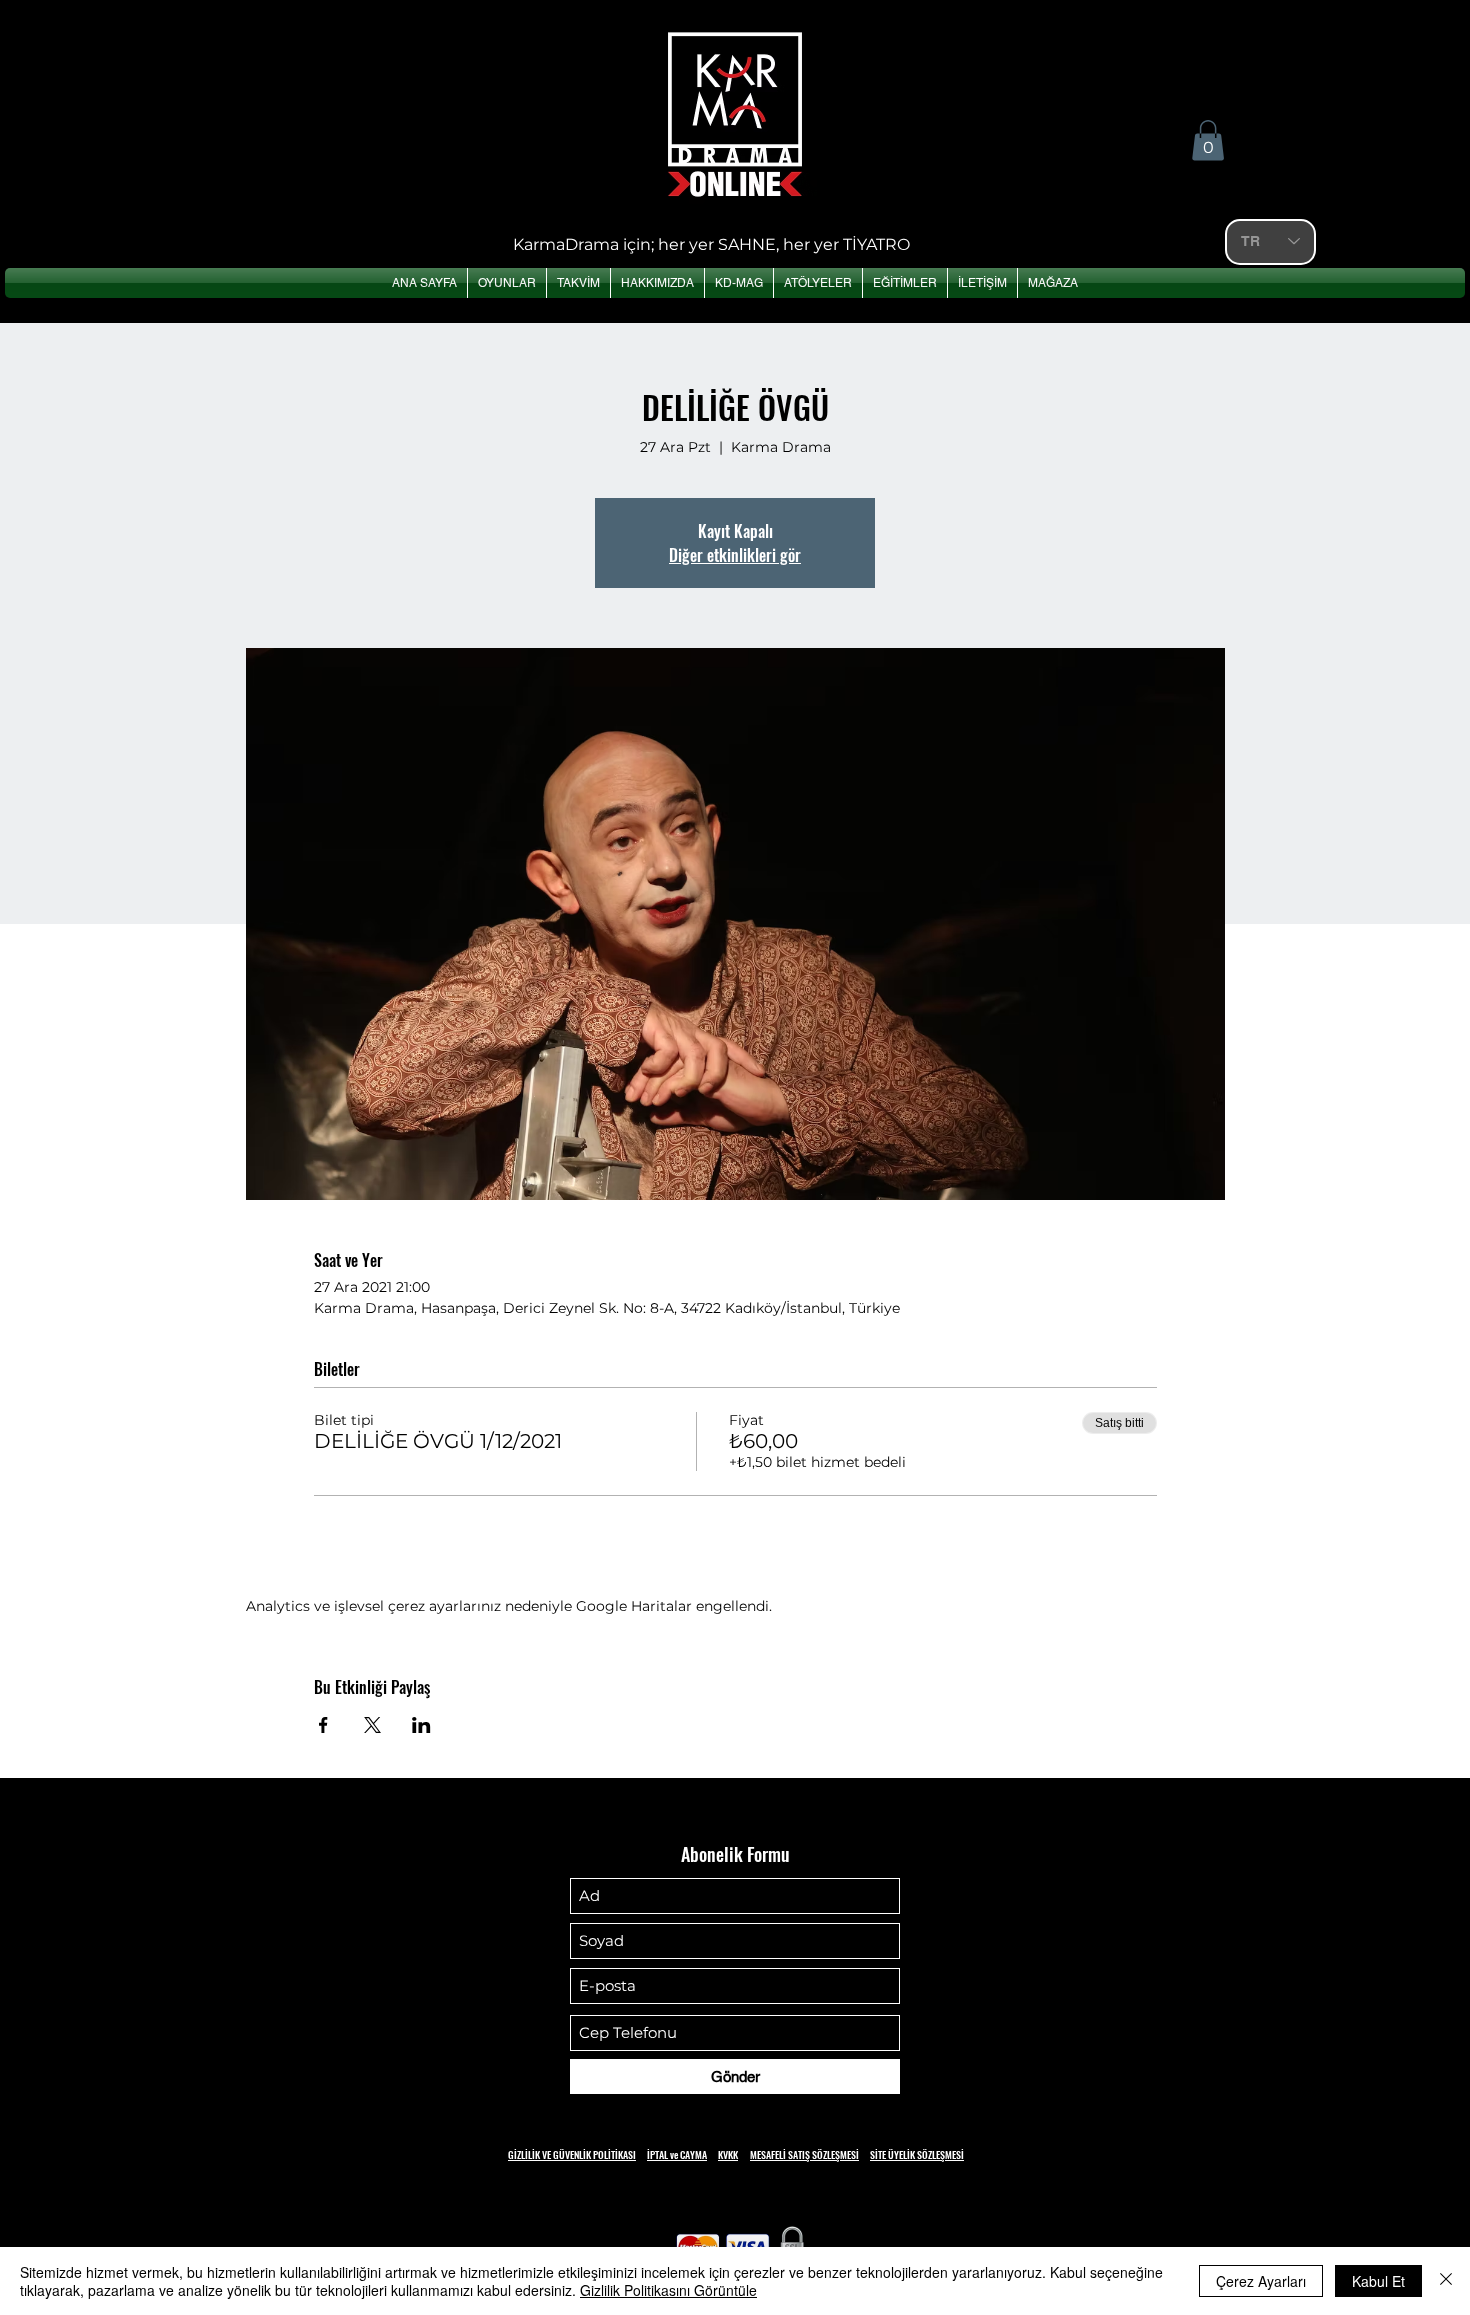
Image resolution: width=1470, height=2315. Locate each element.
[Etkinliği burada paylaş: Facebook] (323, 1725)
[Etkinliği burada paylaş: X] (372, 1725)
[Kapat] (1446, 2281)
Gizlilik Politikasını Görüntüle (668, 2290)
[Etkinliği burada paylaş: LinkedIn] (421, 1725)
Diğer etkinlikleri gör (735, 555)
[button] (1208, 140)
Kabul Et (1378, 2281)
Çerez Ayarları (1261, 2281)
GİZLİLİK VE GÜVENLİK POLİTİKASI (572, 2154)
